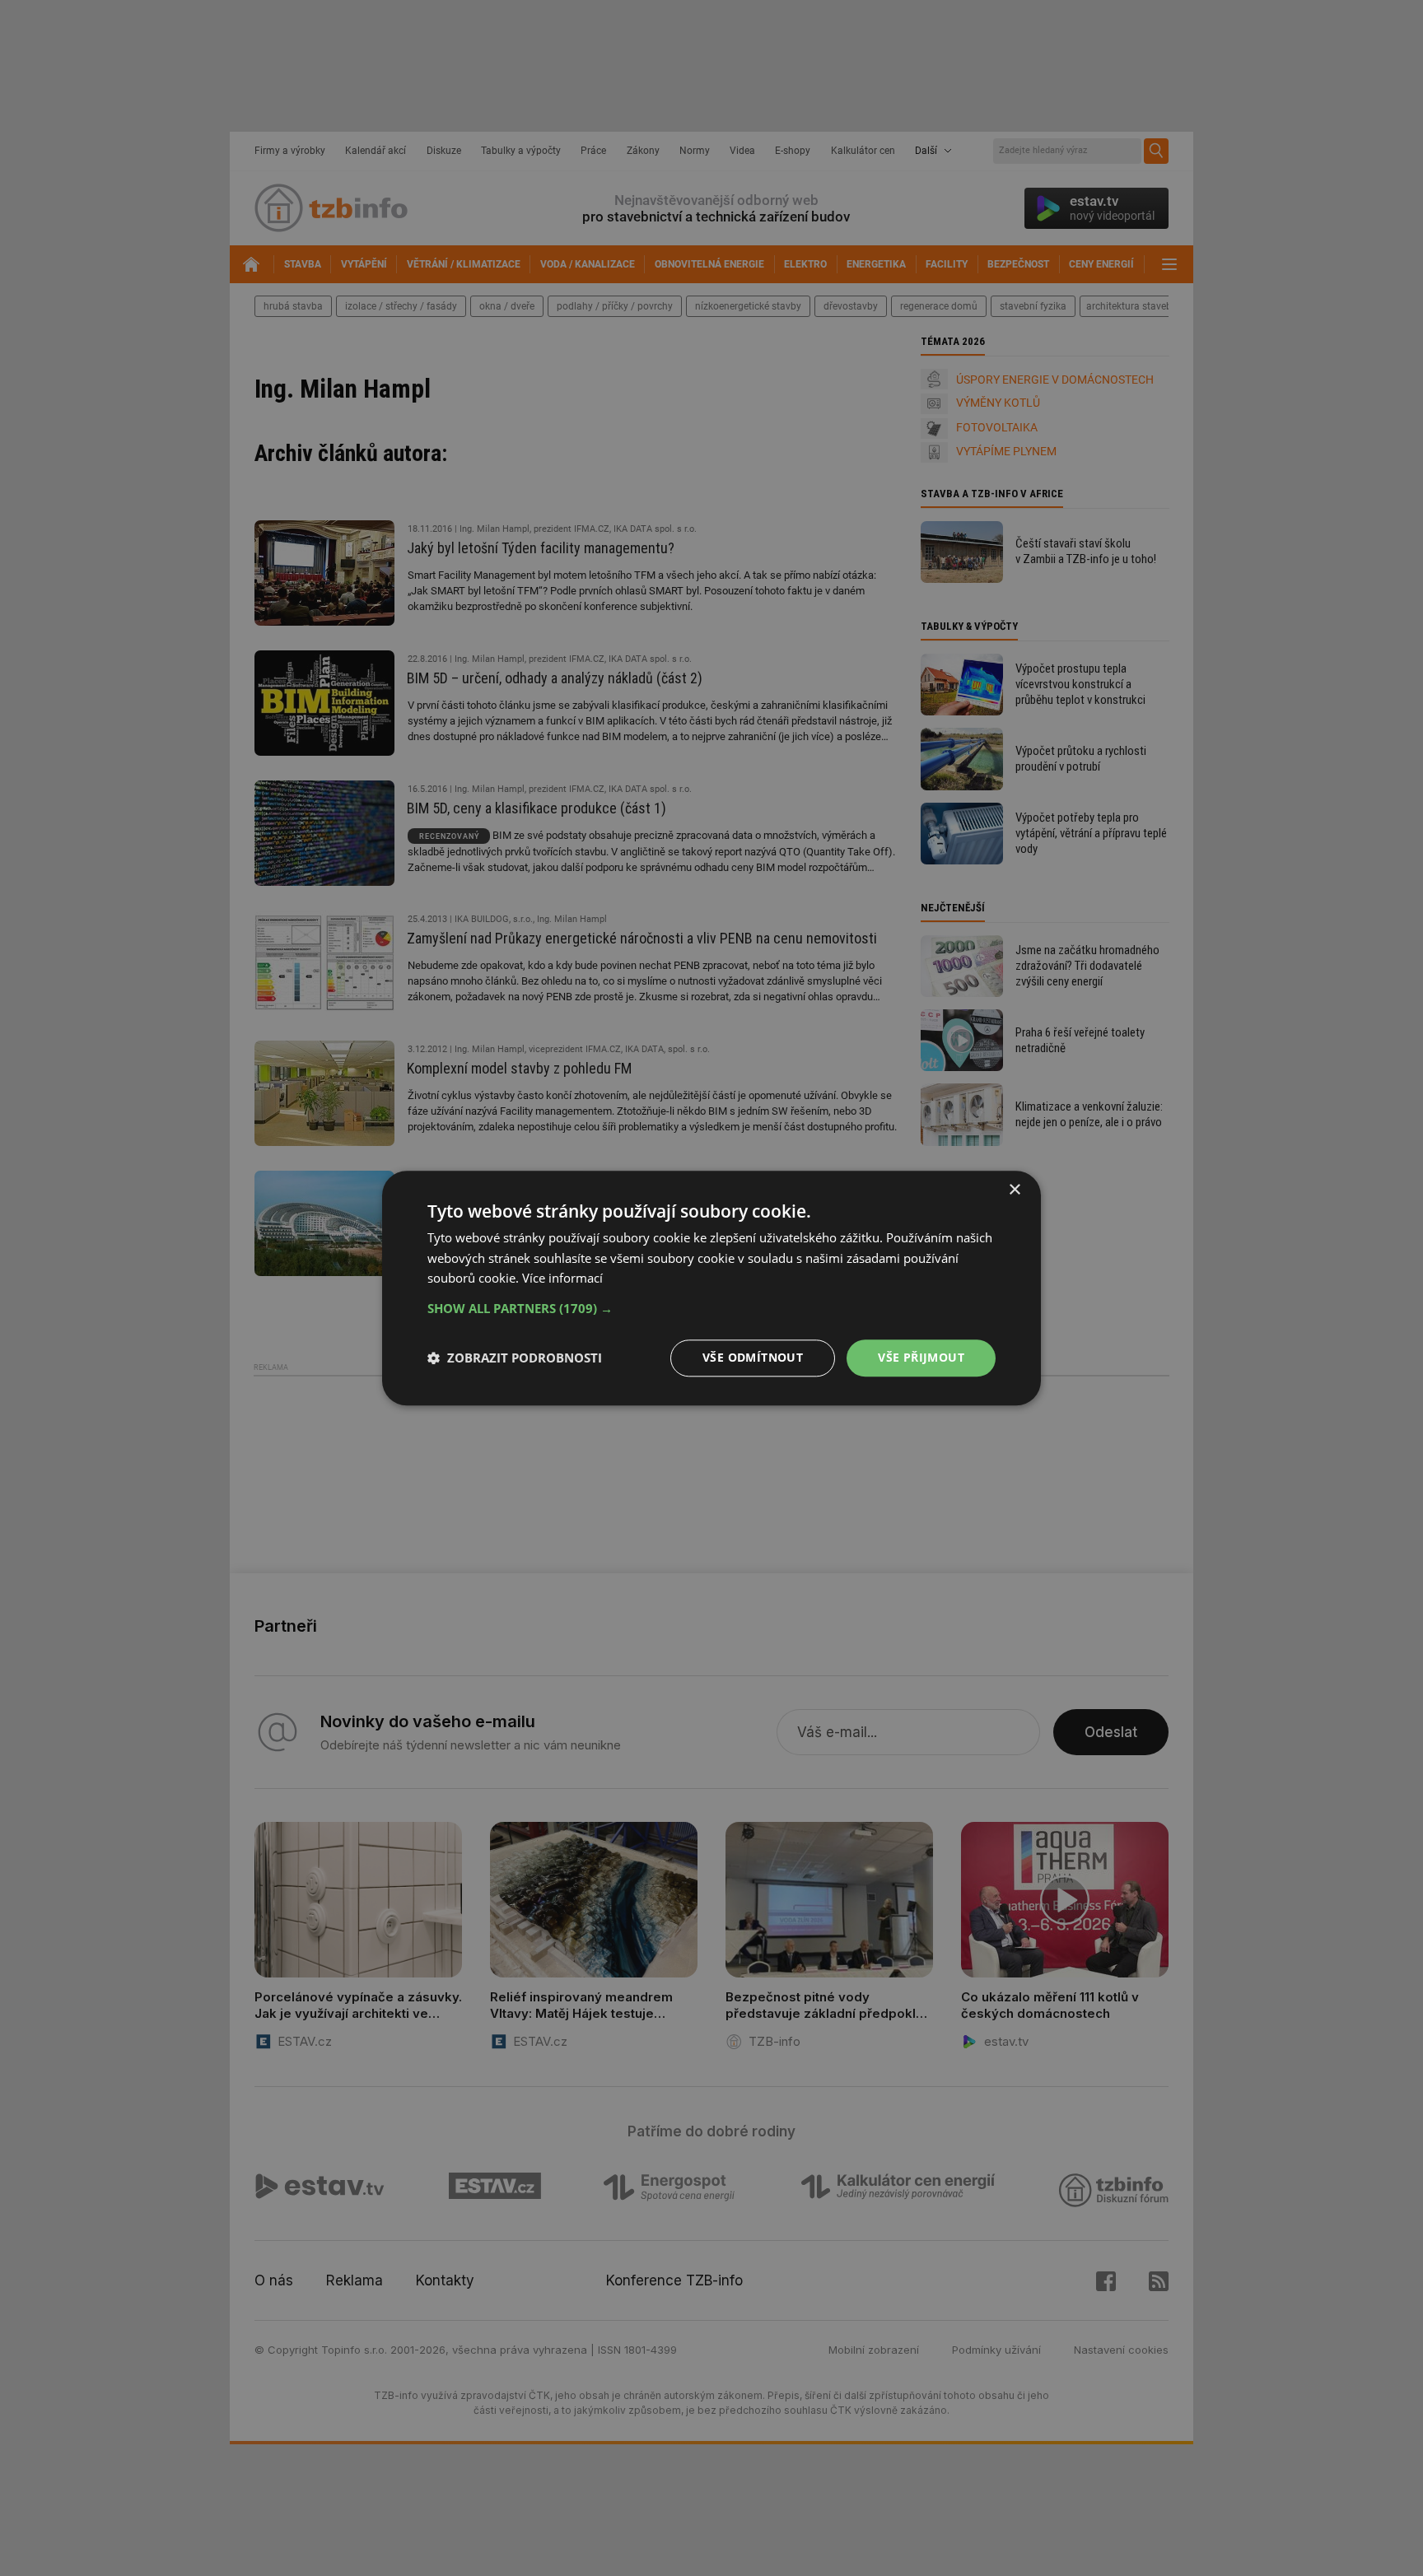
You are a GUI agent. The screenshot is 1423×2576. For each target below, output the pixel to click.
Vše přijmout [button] (921, 1357)
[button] (711, 1308)
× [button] (1014, 1190)
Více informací (562, 1279)
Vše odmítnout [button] (753, 1357)
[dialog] (711, 1288)
